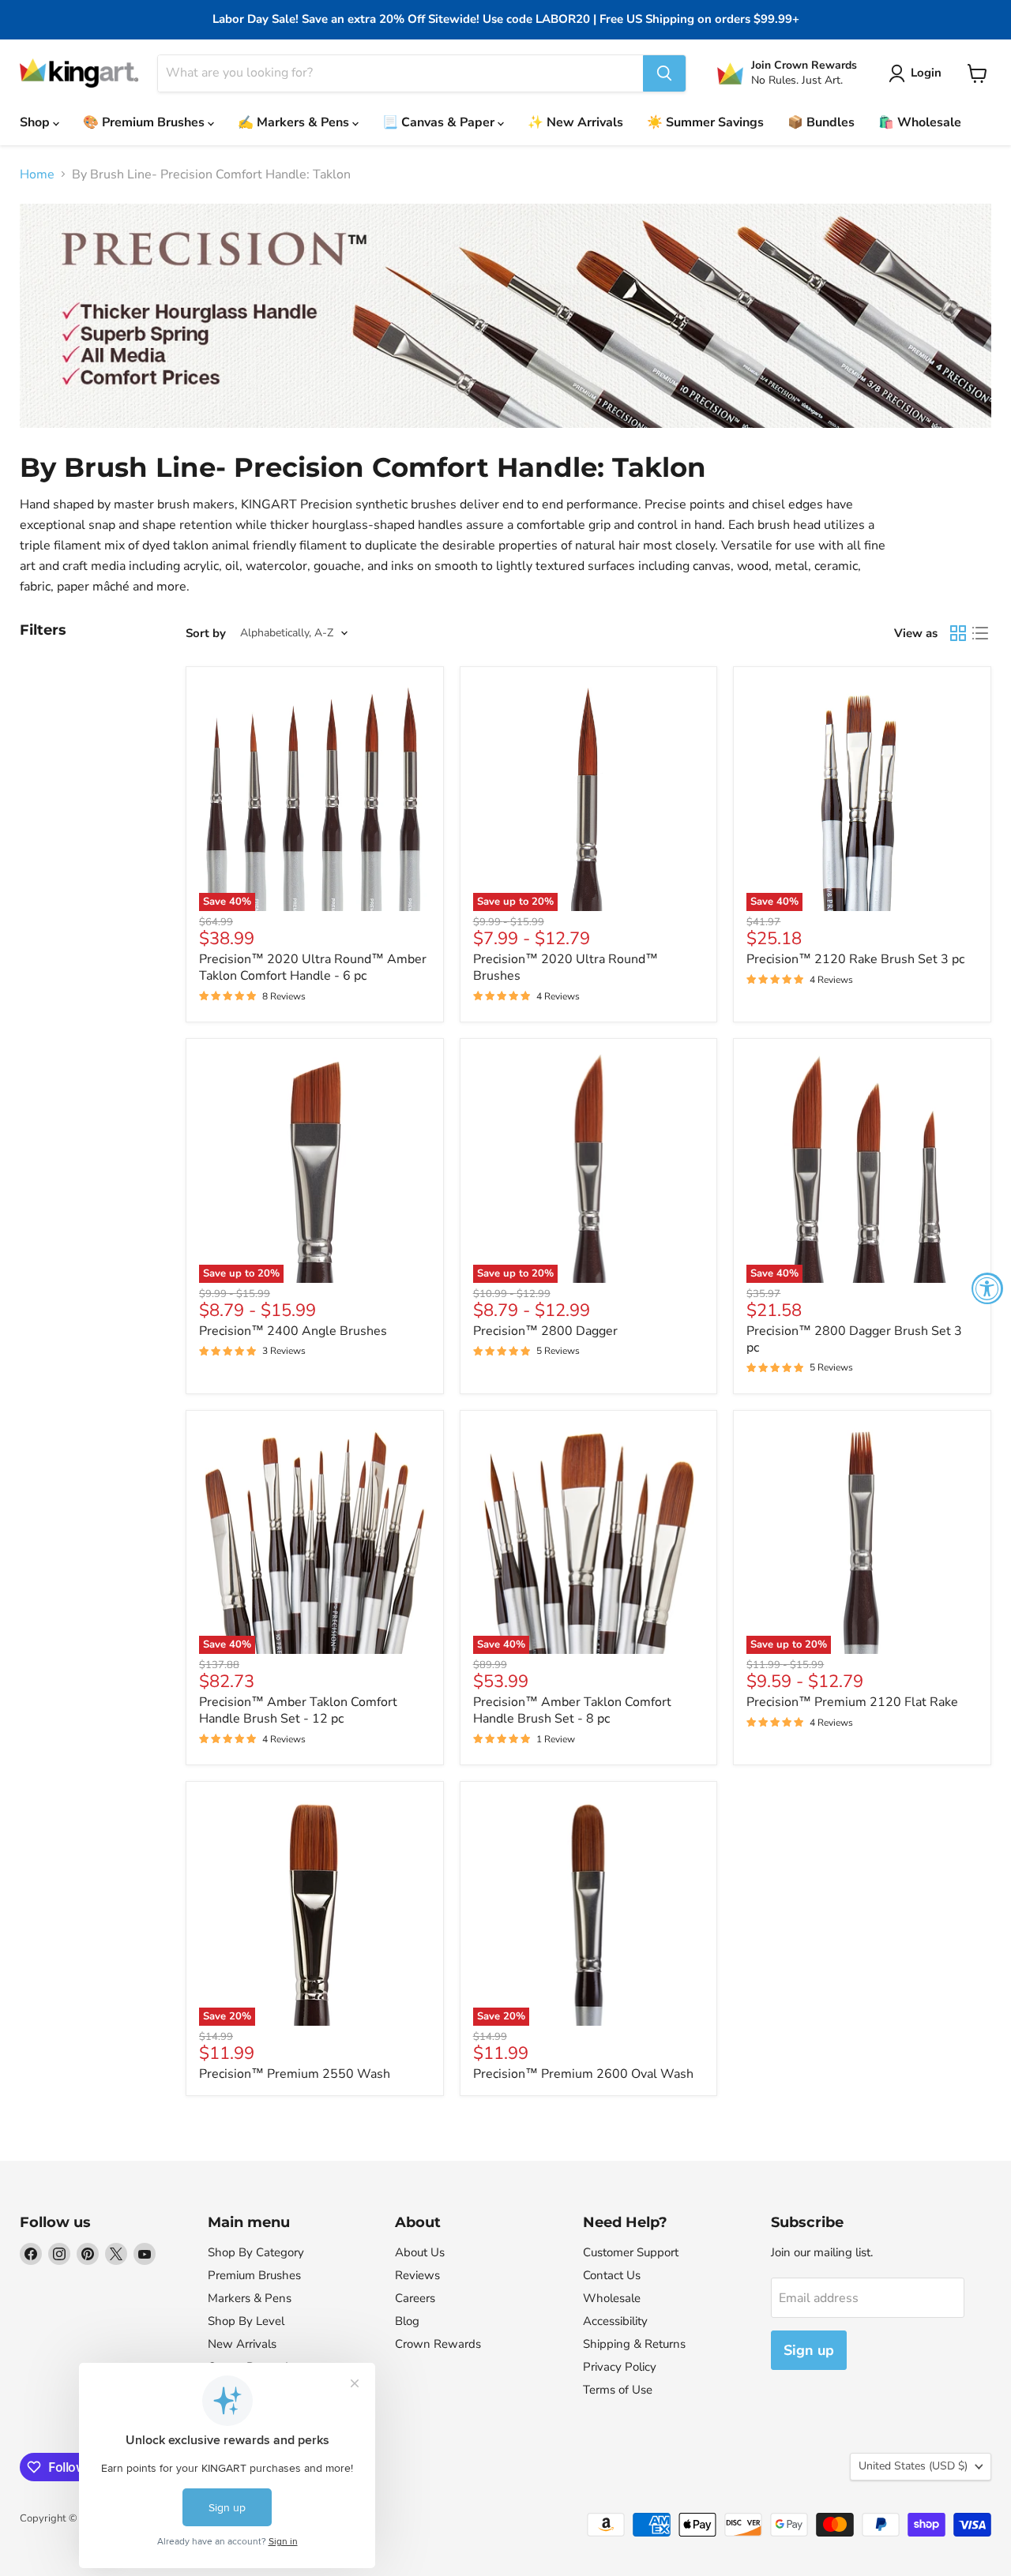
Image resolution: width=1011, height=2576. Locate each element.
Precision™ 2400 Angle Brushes (293, 1331)
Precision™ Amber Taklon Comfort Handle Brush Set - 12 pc (298, 1710)
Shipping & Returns (634, 2344)
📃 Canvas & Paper (440, 122)
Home (37, 174)
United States (913, 2466)
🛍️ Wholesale (920, 122)
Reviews (417, 2275)
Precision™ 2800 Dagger (545, 1331)
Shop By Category (256, 2252)
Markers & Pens (250, 2298)
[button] (918, 73)
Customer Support (631, 2252)
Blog (407, 2321)
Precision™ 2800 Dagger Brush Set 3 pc (854, 1339)
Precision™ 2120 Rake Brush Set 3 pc (855, 959)
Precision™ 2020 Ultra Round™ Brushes (566, 967)
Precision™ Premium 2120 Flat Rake (852, 1702)
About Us (420, 2252)
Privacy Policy (620, 2367)
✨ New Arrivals (575, 122)
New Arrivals (242, 2344)
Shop (36, 122)
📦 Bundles (821, 122)
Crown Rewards (438, 2344)
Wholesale (612, 2298)
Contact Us (612, 2275)
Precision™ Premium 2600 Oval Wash (583, 2074)
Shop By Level (246, 2321)
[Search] (664, 73)
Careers (415, 2298)
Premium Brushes (254, 2275)
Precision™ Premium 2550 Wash (295, 2074)
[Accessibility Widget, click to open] (987, 1288)
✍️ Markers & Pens (295, 122)
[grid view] (958, 633)
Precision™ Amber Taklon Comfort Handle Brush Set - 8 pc (572, 1710)
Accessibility (615, 2321)
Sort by (206, 634)
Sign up (809, 2350)
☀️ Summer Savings (705, 122)
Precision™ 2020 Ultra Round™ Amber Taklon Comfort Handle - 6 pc (313, 967)
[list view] (980, 633)
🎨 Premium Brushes (145, 122)
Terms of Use (618, 2390)
